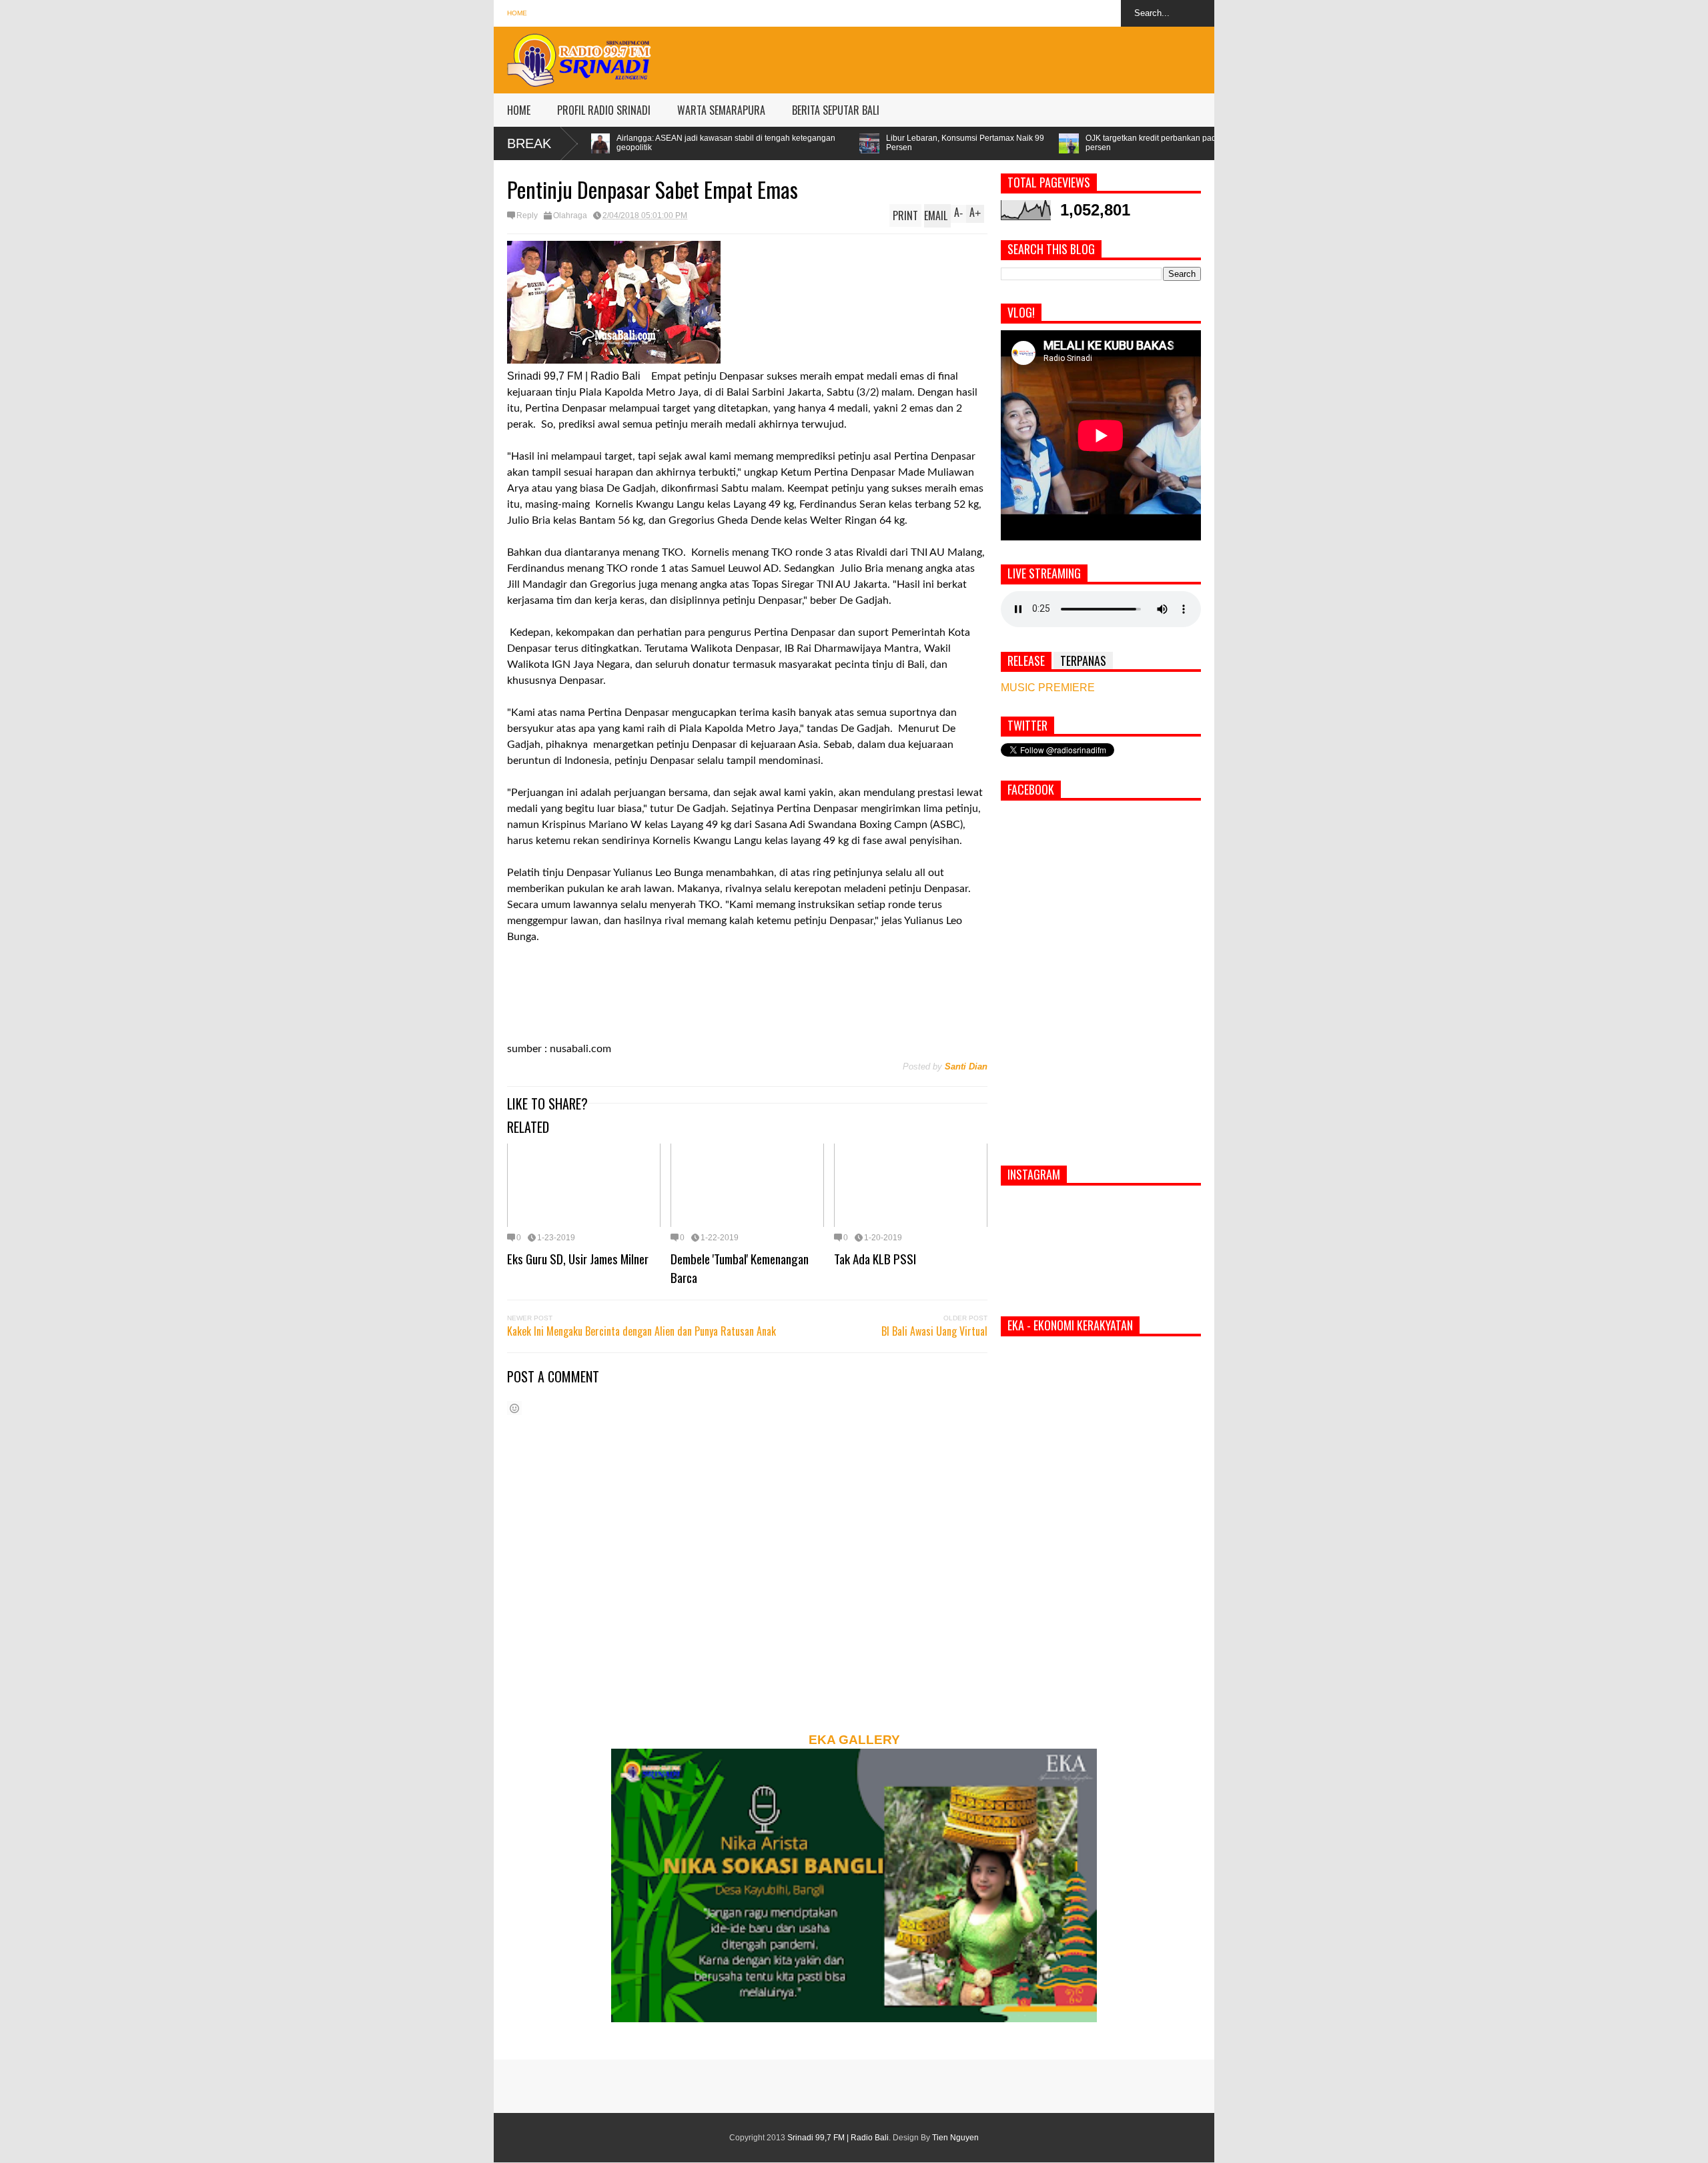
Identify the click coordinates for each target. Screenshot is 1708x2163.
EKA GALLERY (854, 1740)
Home (517, 13)
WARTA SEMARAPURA (721, 110)
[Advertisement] (971, 57)
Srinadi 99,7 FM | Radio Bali (838, 2138)
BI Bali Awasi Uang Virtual (934, 1331)
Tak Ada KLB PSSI (875, 1258)
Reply (527, 215)
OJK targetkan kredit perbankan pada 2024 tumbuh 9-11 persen (1006, 143)
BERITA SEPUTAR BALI (836, 110)
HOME (519, 110)
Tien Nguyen (955, 2138)
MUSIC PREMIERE (1048, 688)
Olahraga (570, 215)
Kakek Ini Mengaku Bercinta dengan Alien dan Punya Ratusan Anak (642, 1331)
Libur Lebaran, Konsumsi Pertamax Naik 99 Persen (784, 143)
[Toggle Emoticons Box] (514, 1408)
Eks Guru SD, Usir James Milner (578, 1258)
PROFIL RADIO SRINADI (604, 110)
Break (529, 143)
